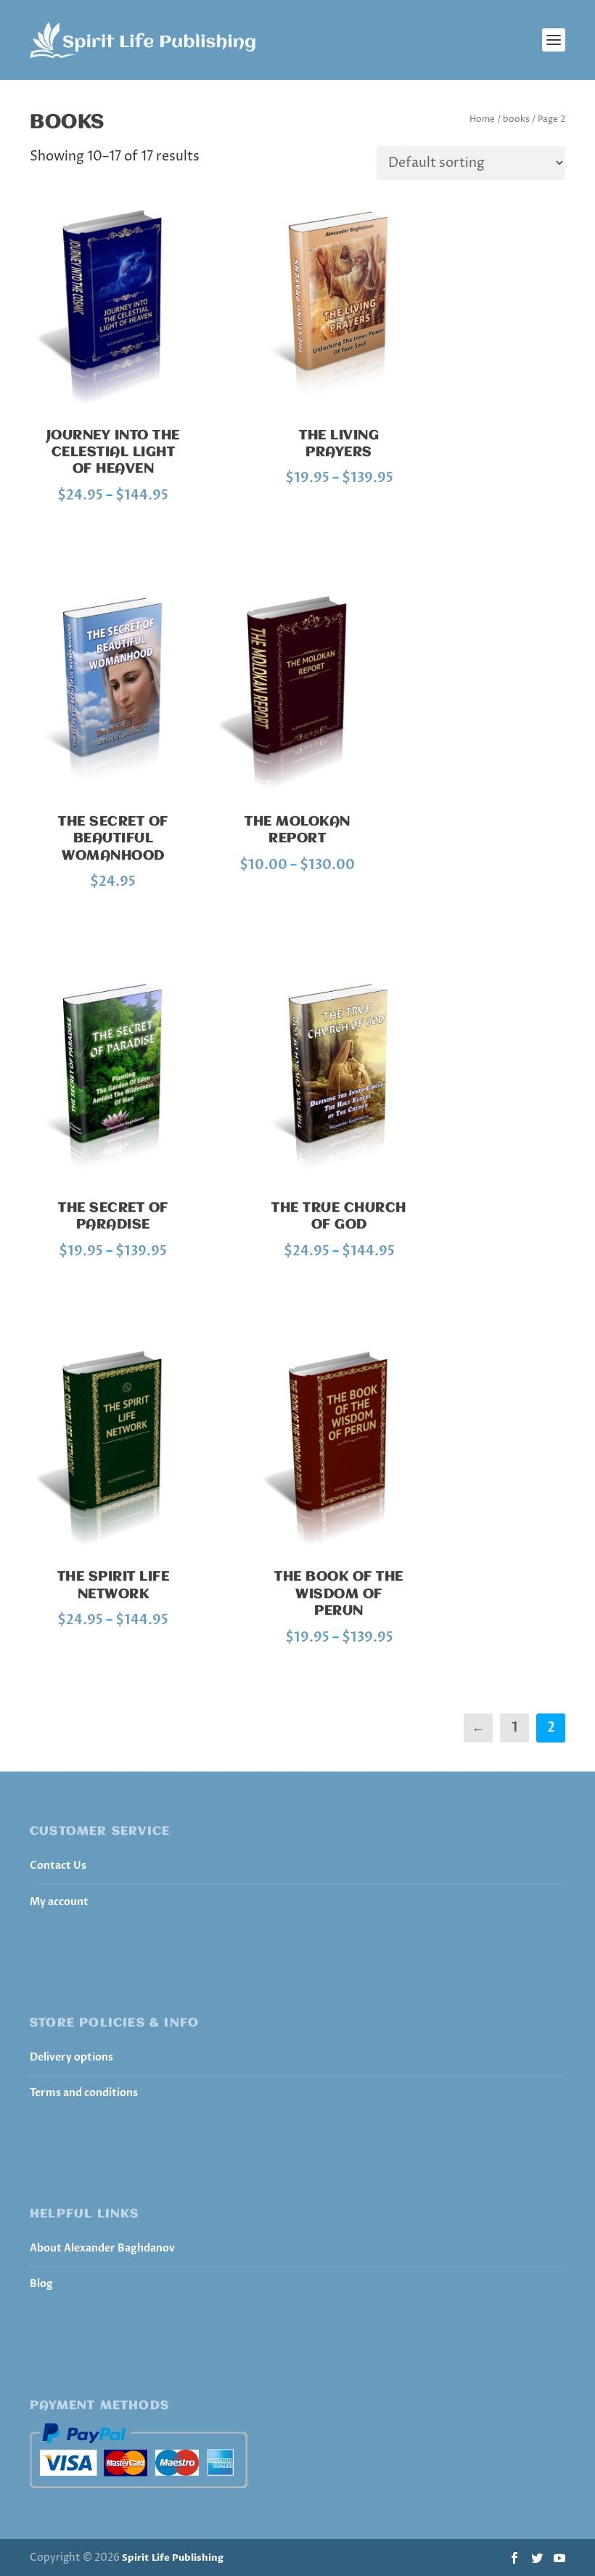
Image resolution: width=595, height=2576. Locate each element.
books (516, 119)
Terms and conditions (84, 2093)
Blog (41, 2284)
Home (482, 119)
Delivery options (71, 2057)
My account (59, 1902)
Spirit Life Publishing (173, 2558)
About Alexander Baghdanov (102, 2248)
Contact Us (58, 1866)
